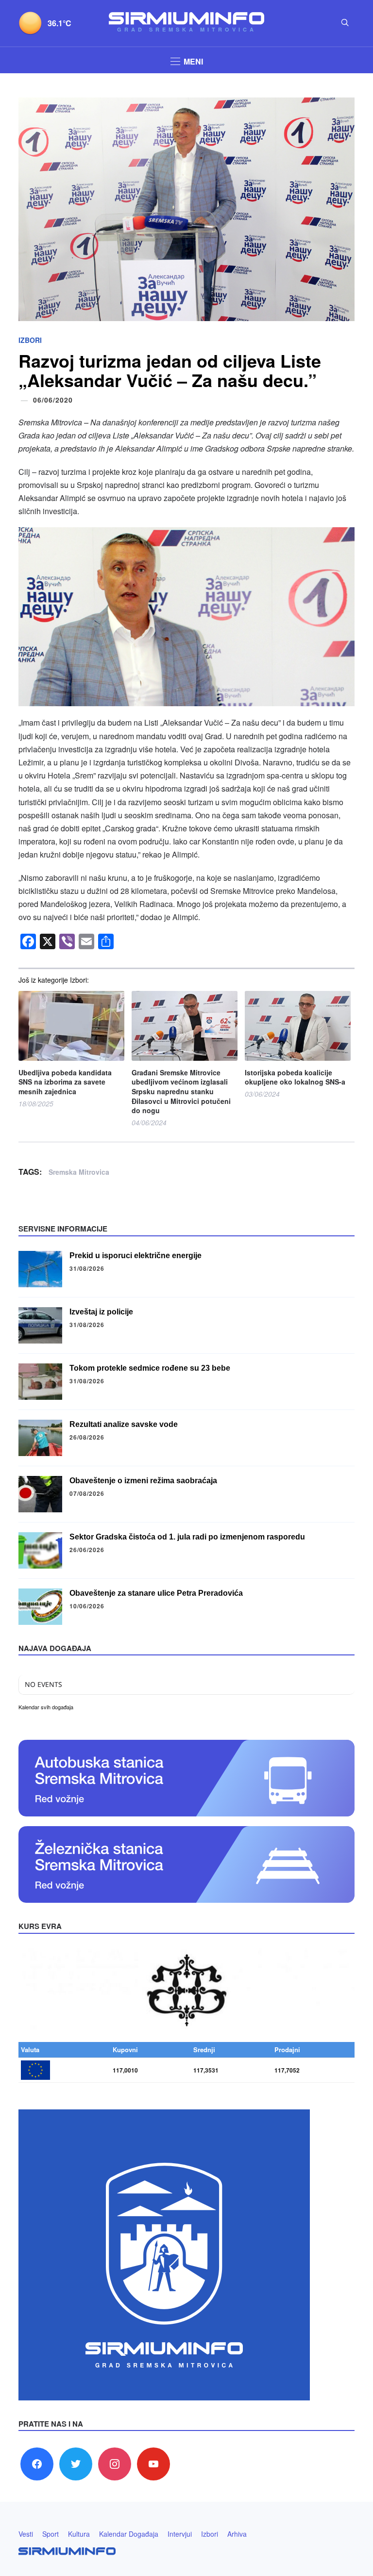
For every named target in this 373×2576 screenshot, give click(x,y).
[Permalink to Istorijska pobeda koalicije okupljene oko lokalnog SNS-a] (298, 1026)
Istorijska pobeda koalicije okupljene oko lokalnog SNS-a (295, 1077)
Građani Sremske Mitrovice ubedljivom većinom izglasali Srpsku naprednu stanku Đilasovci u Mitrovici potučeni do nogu (181, 1092)
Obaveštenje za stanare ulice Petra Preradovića (156, 1593)
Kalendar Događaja (129, 2534)
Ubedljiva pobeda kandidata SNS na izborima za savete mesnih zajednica (65, 1082)
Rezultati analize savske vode (124, 1424)
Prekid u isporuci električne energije (136, 1256)
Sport (51, 2534)
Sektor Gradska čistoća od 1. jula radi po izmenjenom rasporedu (187, 1537)
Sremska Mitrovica (79, 1172)
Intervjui (180, 2534)
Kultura (79, 2534)
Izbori (30, 340)
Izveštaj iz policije (101, 1312)
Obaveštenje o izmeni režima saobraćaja (143, 1481)
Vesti (26, 2534)
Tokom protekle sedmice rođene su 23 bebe (150, 1368)
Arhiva (237, 2534)
